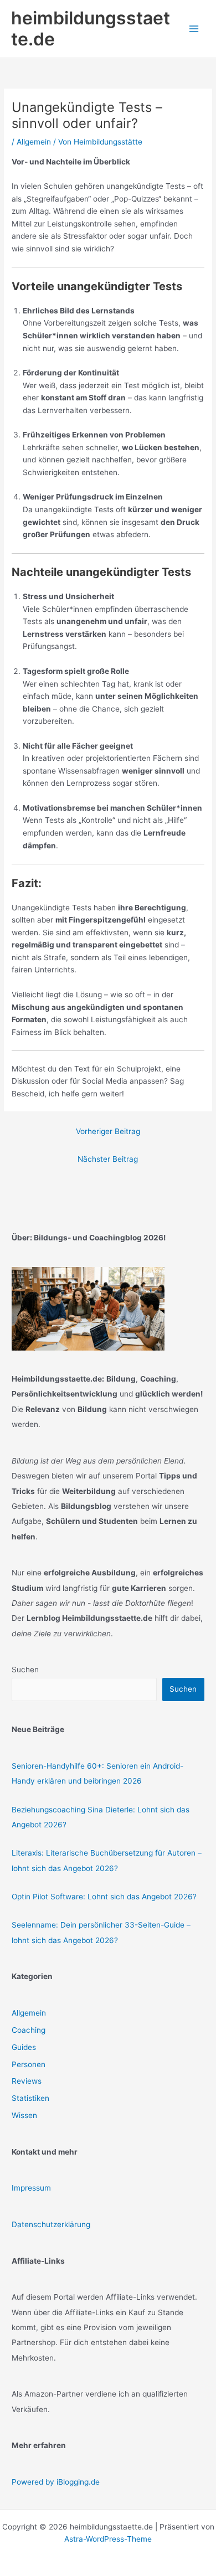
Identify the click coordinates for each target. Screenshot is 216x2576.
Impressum (31, 2188)
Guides (24, 2047)
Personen (29, 2064)
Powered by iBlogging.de (56, 2482)
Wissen (24, 2115)
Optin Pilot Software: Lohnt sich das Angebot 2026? (104, 1897)
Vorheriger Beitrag (108, 1131)
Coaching (29, 2030)
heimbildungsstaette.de (91, 29)
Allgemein (34, 142)
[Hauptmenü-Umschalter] (194, 29)
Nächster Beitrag (108, 1159)
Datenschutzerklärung (51, 2224)
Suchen (25, 1670)
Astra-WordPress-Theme (108, 2539)
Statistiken (30, 2098)
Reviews (27, 2081)
